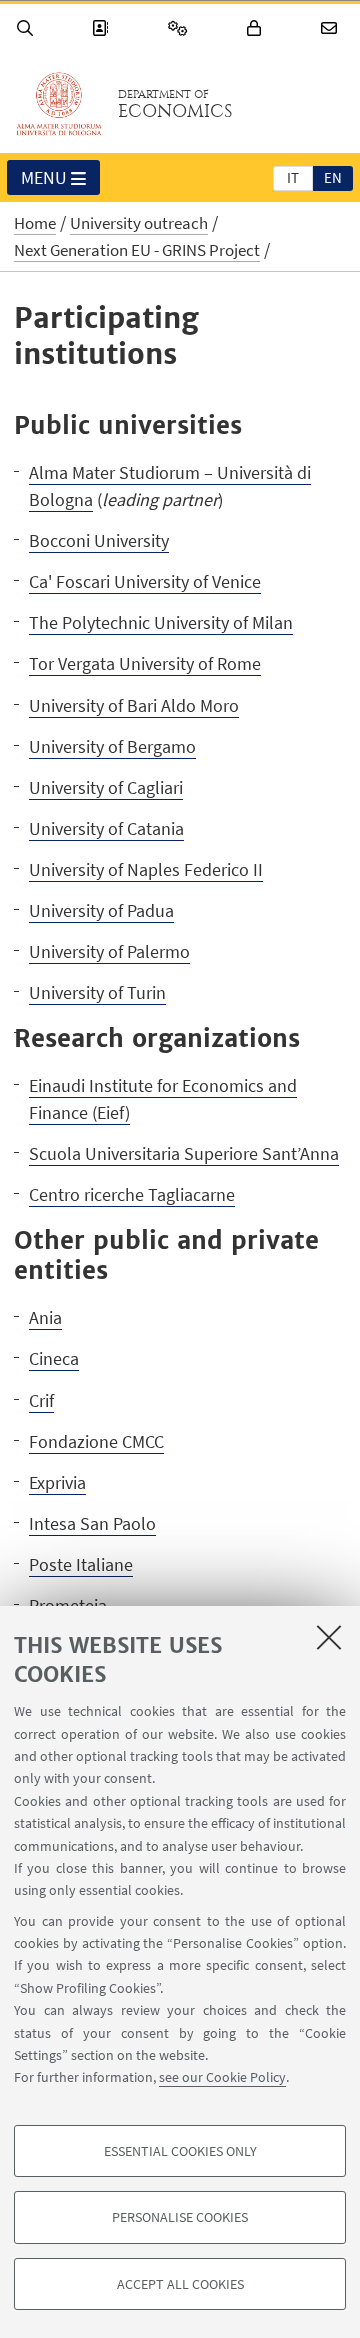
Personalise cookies (180, 2217)
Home (35, 223)
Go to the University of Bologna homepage (59, 104)
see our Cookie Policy (222, 2077)
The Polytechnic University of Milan (161, 622)
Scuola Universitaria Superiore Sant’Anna (184, 1153)
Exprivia (57, 1482)
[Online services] (181, 28)
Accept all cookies (180, 2284)
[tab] (293, 177)
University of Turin (97, 992)
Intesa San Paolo (92, 1523)
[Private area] (257, 28)
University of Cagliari (106, 787)
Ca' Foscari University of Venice (145, 581)
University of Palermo (109, 951)
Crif (41, 1400)
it (293, 177)
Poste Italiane (81, 1564)
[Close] (329, 1637)
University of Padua (101, 910)
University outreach (139, 223)
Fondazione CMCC (96, 1441)
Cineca (54, 1358)
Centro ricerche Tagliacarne (132, 1194)
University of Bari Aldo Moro (134, 705)
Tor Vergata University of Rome (145, 663)
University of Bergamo (112, 746)
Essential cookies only (180, 2151)
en (333, 177)
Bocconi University (99, 540)
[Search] (28, 28)
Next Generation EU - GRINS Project (137, 250)
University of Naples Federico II (146, 869)
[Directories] (103, 28)
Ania (45, 1317)
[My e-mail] (332, 28)
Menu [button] (44, 177)
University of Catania (106, 828)
